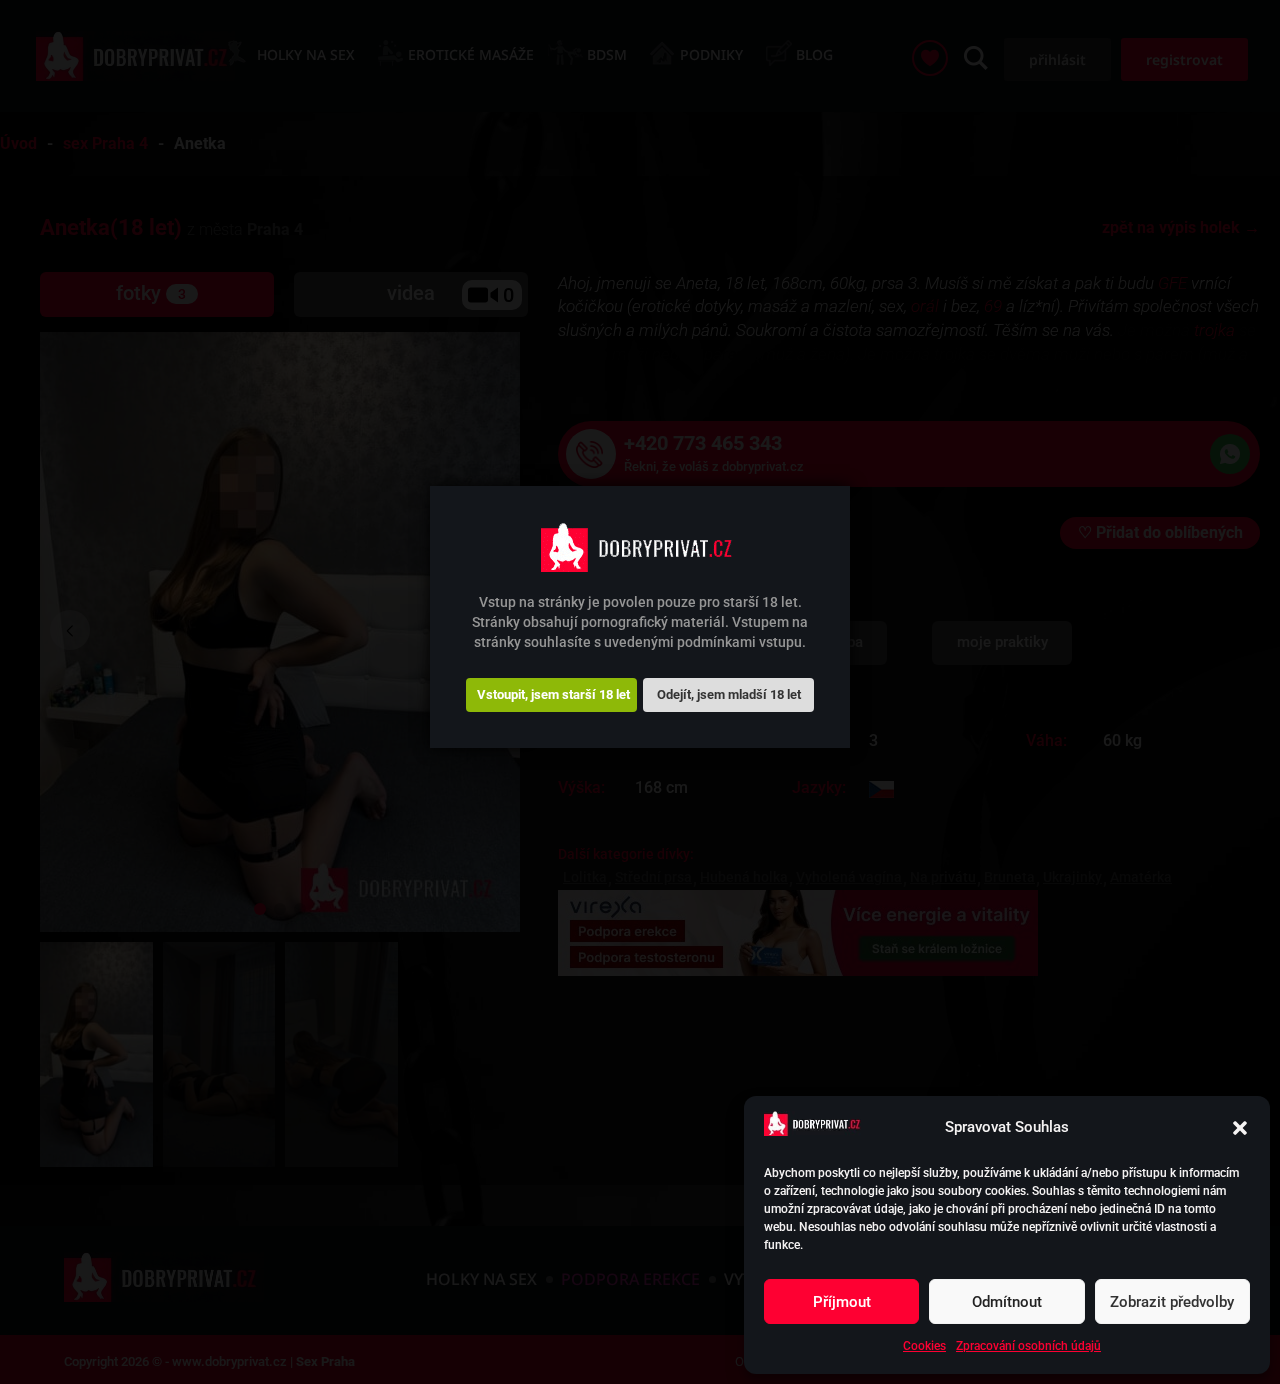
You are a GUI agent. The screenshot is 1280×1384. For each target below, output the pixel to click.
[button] (1240, 1128)
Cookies (924, 1346)
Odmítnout (1007, 1302)
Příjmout (842, 1302)
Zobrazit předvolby (1172, 1302)
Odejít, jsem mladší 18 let (729, 694)
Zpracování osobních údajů (1028, 1346)
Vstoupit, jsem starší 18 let (553, 694)
